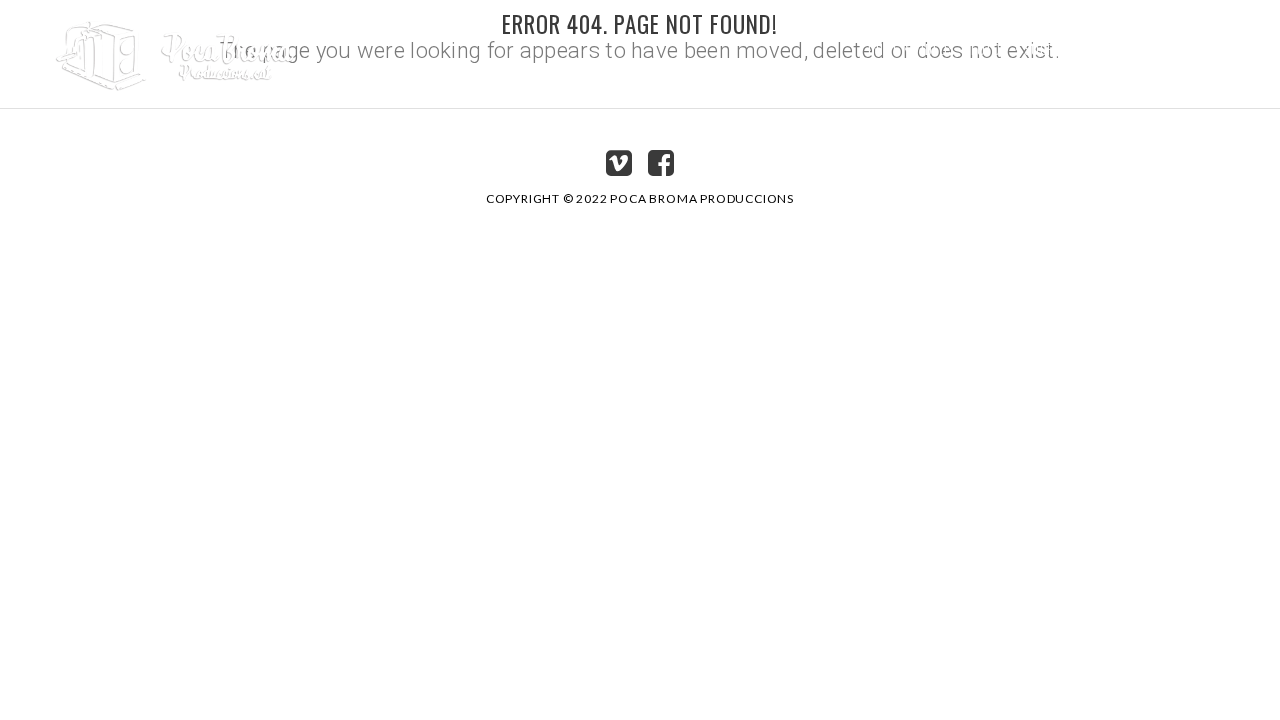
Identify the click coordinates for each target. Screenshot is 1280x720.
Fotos (989, 48)
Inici (882, 48)
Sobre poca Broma (1084, 48)
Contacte (1190, 48)
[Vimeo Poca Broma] (619, 168)
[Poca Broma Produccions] (175, 48)
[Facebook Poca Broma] (661, 168)
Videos (934, 48)
